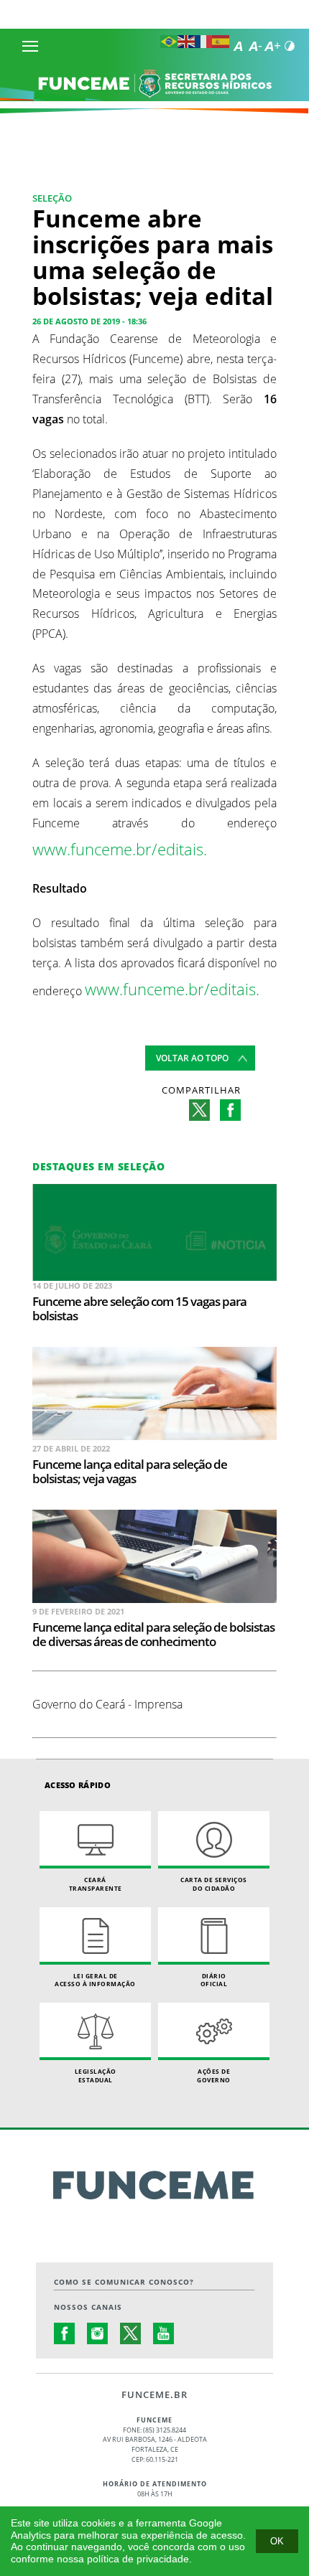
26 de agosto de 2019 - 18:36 (89, 321)
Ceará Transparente (96, 1884)
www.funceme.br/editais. (120, 849)
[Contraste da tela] (290, 46)
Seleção (52, 198)
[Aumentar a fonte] (272, 46)
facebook (230, 1110)
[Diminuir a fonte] (255, 46)
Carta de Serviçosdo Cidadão (214, 1884)
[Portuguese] (169, 44)
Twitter (131, 2333)
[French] (203, 44)
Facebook (65, 2333)
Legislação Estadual (96, 2076)
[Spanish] (221, 44)
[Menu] (30, 46)
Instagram (98, 2333)
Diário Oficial (214, 1980)
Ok (277, 2541)
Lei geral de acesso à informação (95, 1980)
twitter (199, 1110)
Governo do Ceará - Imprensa (107, 1704)
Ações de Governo (214, 2076)
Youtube (164, 2333)
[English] (186, 44)
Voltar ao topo (192, 1058)
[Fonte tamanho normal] (238, 46)
